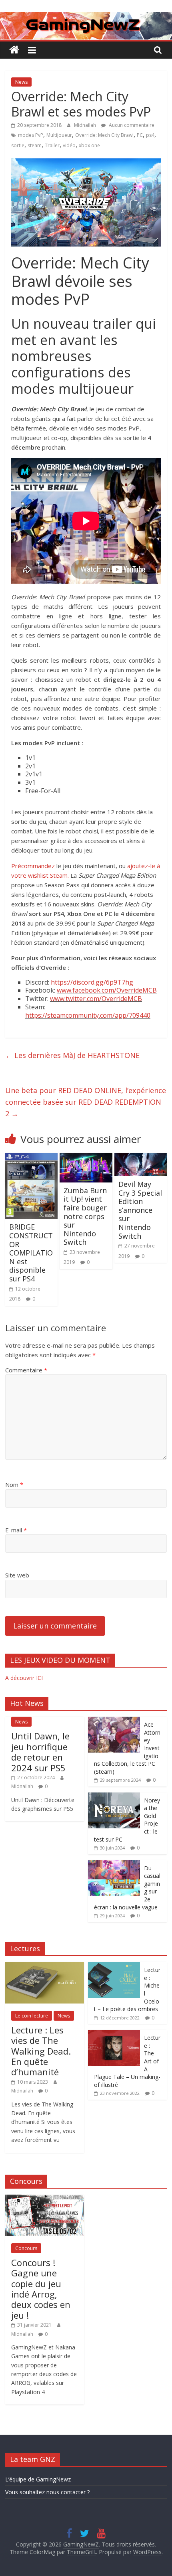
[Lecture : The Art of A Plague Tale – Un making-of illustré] (114, 2034)
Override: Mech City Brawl (104, 135)
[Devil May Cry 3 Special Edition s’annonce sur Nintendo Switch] (141, 1158)
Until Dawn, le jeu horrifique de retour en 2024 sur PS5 (40, 1752)
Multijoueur (59, 135)
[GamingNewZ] (86, 17)
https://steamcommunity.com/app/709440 (88, 1015)
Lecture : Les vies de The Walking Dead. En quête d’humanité (41, 2051)
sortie (18, 145)
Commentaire (26, 1370)
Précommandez (33, 866)
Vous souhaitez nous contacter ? (47, 2492)
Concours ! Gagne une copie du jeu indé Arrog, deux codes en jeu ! (41, 2289)
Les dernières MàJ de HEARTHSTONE (72, 1055)
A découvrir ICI (24, 1678)
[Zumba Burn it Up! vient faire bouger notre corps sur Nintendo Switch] (86, 1158)
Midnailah (86, 125)
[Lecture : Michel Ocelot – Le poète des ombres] (114, 1966)
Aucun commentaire (131, 125)
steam (35, 145)
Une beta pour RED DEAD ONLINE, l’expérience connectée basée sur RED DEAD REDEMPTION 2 (86, 1102)
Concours (26, 2248)
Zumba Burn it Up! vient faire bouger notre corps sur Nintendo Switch (85, 1216)
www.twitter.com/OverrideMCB (96, 999)
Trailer (52, 145)
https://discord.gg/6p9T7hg (92, 982)
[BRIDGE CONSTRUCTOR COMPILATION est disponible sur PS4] (31, 1158)
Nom (14, 1484)
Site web (17, 1575)
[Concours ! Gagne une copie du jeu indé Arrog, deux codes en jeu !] (45, 2199)
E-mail (16, 1530)
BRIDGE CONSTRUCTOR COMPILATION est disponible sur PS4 (31, 1253)
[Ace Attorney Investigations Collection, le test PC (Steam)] (114, 1721)
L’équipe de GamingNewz (38, 2479)
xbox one (89, 145)
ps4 (150, 135)
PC (140, 135)
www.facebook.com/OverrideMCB (107, 990)
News (21, 82)
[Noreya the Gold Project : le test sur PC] (114, 1797)
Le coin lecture (32, 2016)
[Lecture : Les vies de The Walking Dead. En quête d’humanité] (45, 1966)
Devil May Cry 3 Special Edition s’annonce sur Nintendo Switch (140, 1210)
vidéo (69, 145)
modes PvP (31, 135)
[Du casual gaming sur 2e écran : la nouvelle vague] (114, 1864)
